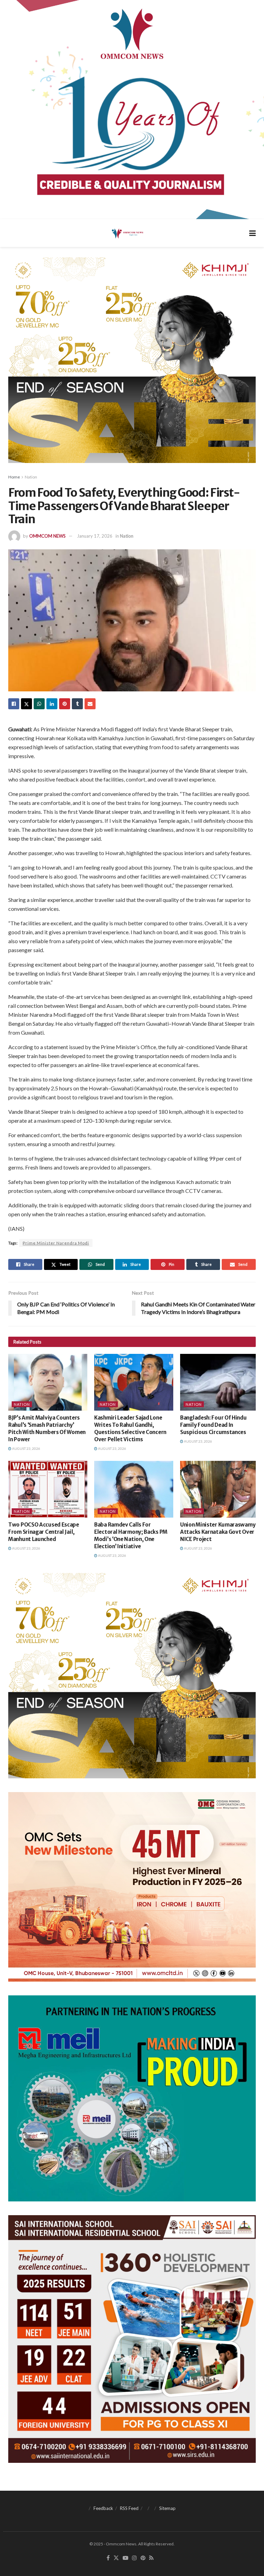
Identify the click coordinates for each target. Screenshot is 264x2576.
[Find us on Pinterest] (143, 2558)
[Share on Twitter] (26, 704)
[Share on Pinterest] (65, 704)
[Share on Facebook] (14, 704)
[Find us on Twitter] (116, 2558)
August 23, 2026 (26, 1448)
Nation (31, 477)
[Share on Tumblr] (77, 704)
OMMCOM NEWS (47, 536)
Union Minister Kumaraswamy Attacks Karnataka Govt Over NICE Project (218, 1532)
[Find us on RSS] (151, 2558)
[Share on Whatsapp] (39, 704)
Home (14, 477)
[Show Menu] (252, 233)
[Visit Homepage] (127, 233)
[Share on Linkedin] (52, 704)
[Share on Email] (90, 704)
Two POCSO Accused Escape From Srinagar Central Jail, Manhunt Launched (44, 1532)
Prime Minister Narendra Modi (56, 1243)
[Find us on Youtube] (125, 2558)
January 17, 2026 (95, 536)
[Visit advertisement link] (132, 110)
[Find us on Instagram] (134, 2558)
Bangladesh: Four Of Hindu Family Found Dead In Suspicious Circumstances (213, 1425)
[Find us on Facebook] (108, 2558)
